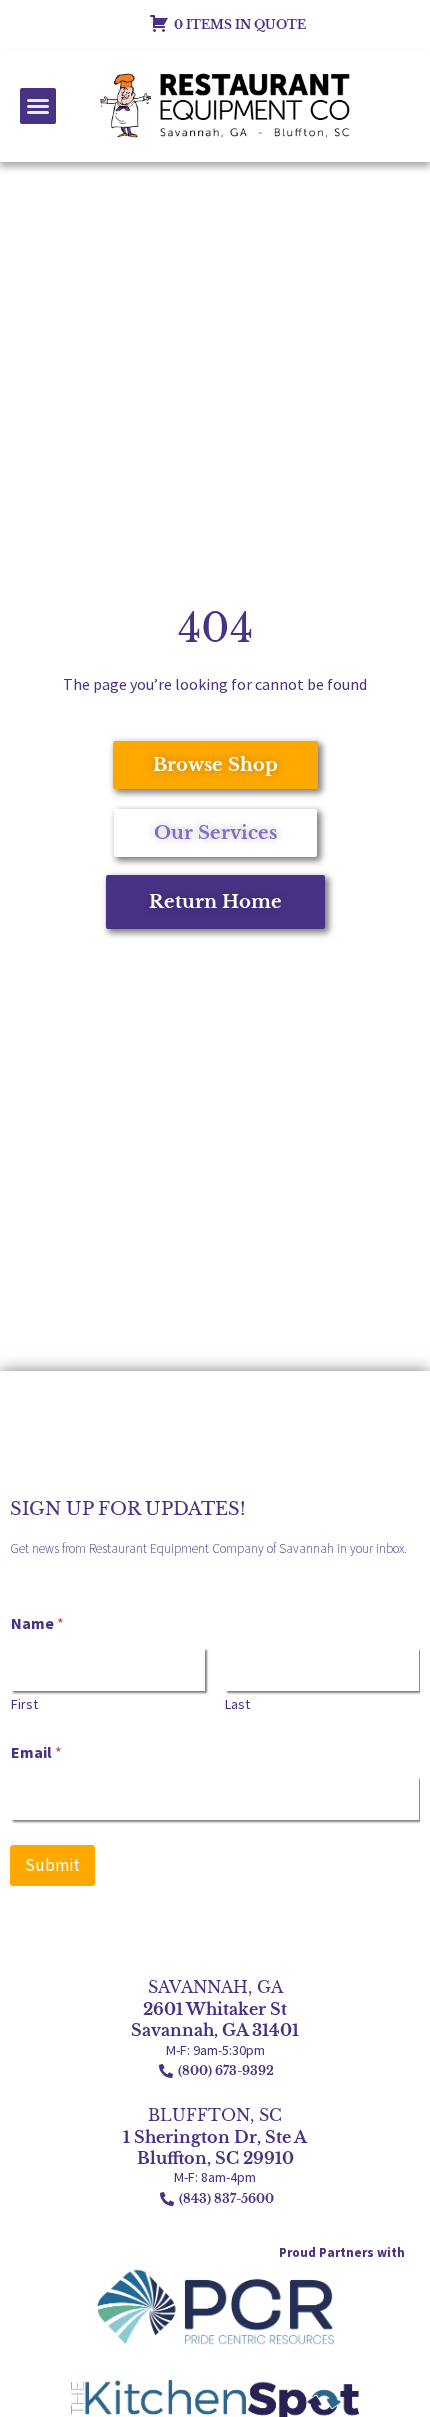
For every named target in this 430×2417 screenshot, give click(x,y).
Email (36, 1752)
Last (237, 1704)
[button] (38, 106)
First (24, 1704)
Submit (52, 1865)
